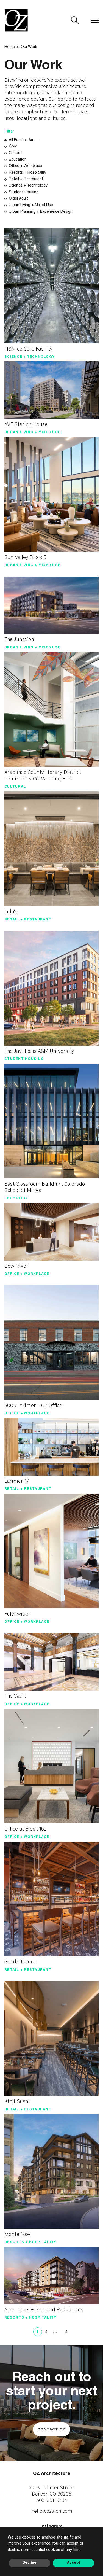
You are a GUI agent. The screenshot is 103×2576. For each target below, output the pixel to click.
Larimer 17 (17, 1481)
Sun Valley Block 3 (25, 557)
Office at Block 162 (25, 1829)
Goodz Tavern (20, 1962)
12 (65, 2332)
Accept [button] (74, 2563)
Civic (13, 147)
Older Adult (18, 199)
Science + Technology (28, 186)
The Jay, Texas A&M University (39, 1051)
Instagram (51, 2526)
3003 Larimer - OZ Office (33, 1405)
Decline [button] (30, 2563)
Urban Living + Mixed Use (31, 205)
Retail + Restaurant (26, 179)
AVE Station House (26, 424)
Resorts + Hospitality (27, 173)
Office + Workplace (25, 166)
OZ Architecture (52, 2474)
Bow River (16, 1266)
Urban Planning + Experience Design (41, 212)
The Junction (19, 639)
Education (18, 160)
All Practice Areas (24, 140)
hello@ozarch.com (52, 2511)
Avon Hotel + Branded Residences (44, 2310)
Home (10, 47)
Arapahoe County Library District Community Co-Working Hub (43, 775)
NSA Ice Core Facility (28, 349)
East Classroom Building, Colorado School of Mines (45, 1187)
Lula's (11, 912)
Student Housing (24, 192)
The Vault (15, 1696)
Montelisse (17, 2234)
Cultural (16, 153)
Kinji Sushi (17, 2101)
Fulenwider (17, 1614)
